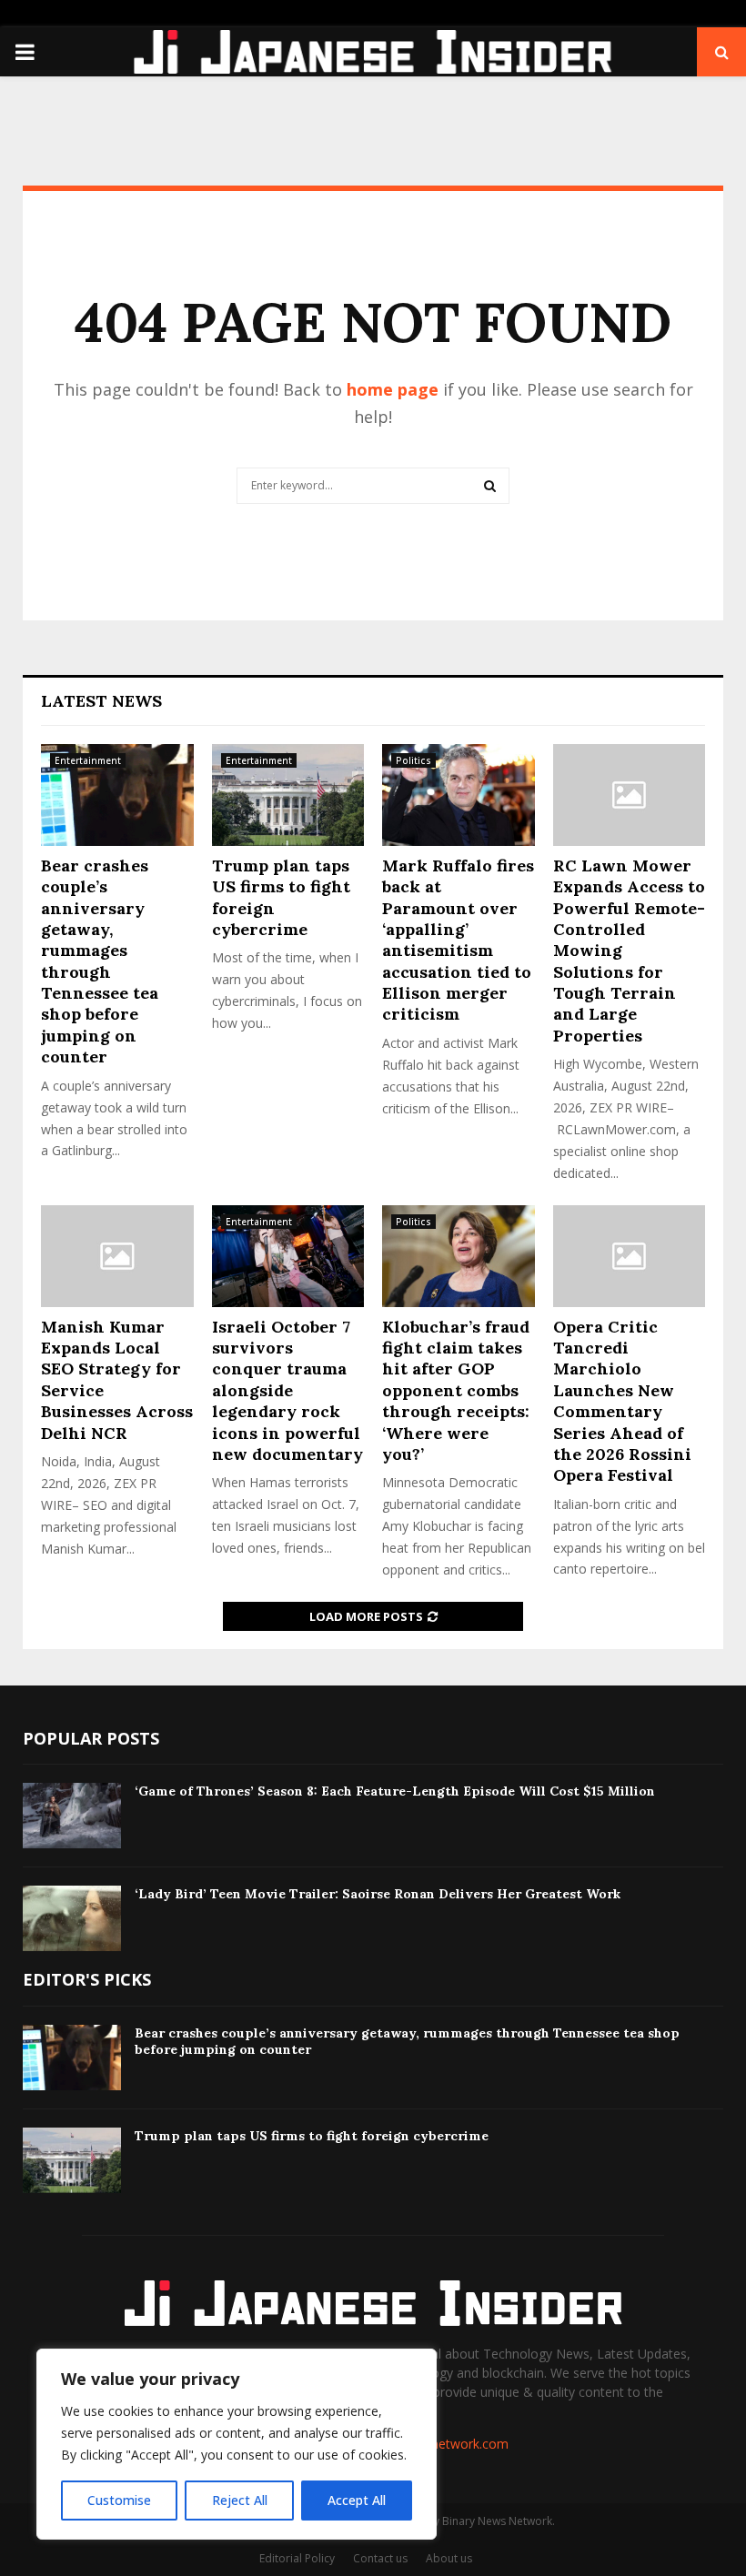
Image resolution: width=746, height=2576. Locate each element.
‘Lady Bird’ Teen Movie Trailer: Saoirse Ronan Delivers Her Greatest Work (378, 1894)
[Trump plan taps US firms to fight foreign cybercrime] (288, 795)
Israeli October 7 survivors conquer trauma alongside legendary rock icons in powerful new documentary (287, 1390)
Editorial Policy (297, 2558)
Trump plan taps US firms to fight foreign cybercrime (312, 2136)
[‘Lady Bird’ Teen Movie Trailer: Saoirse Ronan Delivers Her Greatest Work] (72, 1918)
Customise (119, 2500)
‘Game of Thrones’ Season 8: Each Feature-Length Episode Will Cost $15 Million (395, 1791)
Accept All (357, 2500)
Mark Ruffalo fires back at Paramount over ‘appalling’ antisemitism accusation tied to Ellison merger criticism (458, 940)
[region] (237, 2444)
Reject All (240, 2500)
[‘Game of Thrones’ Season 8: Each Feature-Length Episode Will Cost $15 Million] (72, 1816)
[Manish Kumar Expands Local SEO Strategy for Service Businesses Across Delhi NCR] (117, 1256)
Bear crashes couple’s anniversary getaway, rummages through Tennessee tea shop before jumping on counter (100, 961)
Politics (413, 760)
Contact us (380, 2558)
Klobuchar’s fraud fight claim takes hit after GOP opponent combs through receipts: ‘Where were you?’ (456, 1390)
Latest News (101, 701)
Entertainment (88, 760)
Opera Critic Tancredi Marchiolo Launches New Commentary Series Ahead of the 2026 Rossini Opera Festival (622, 1401)
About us (449, 2558)
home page (393, 389)
